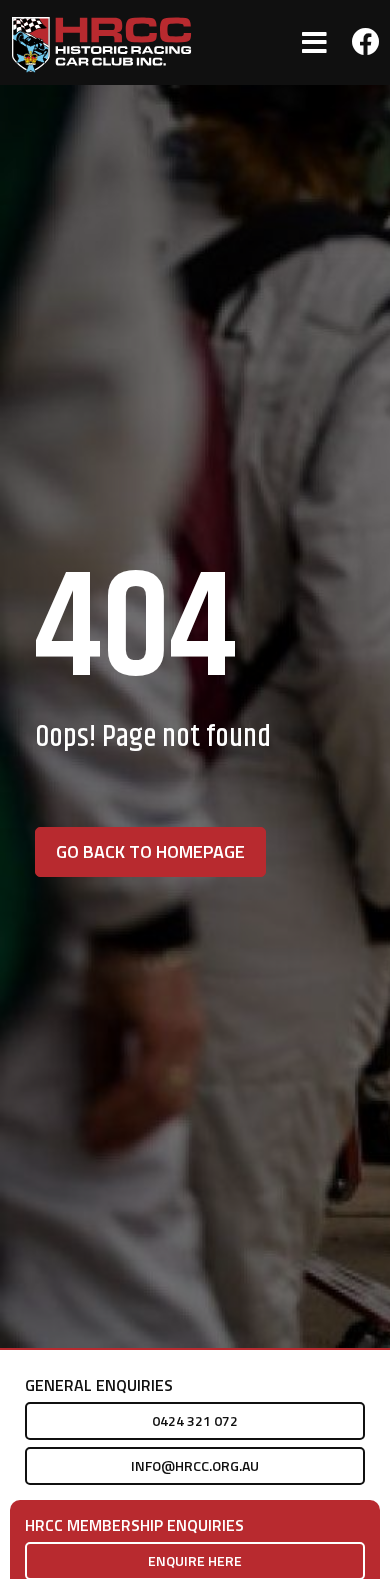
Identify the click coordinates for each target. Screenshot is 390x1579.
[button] (314, 43)
